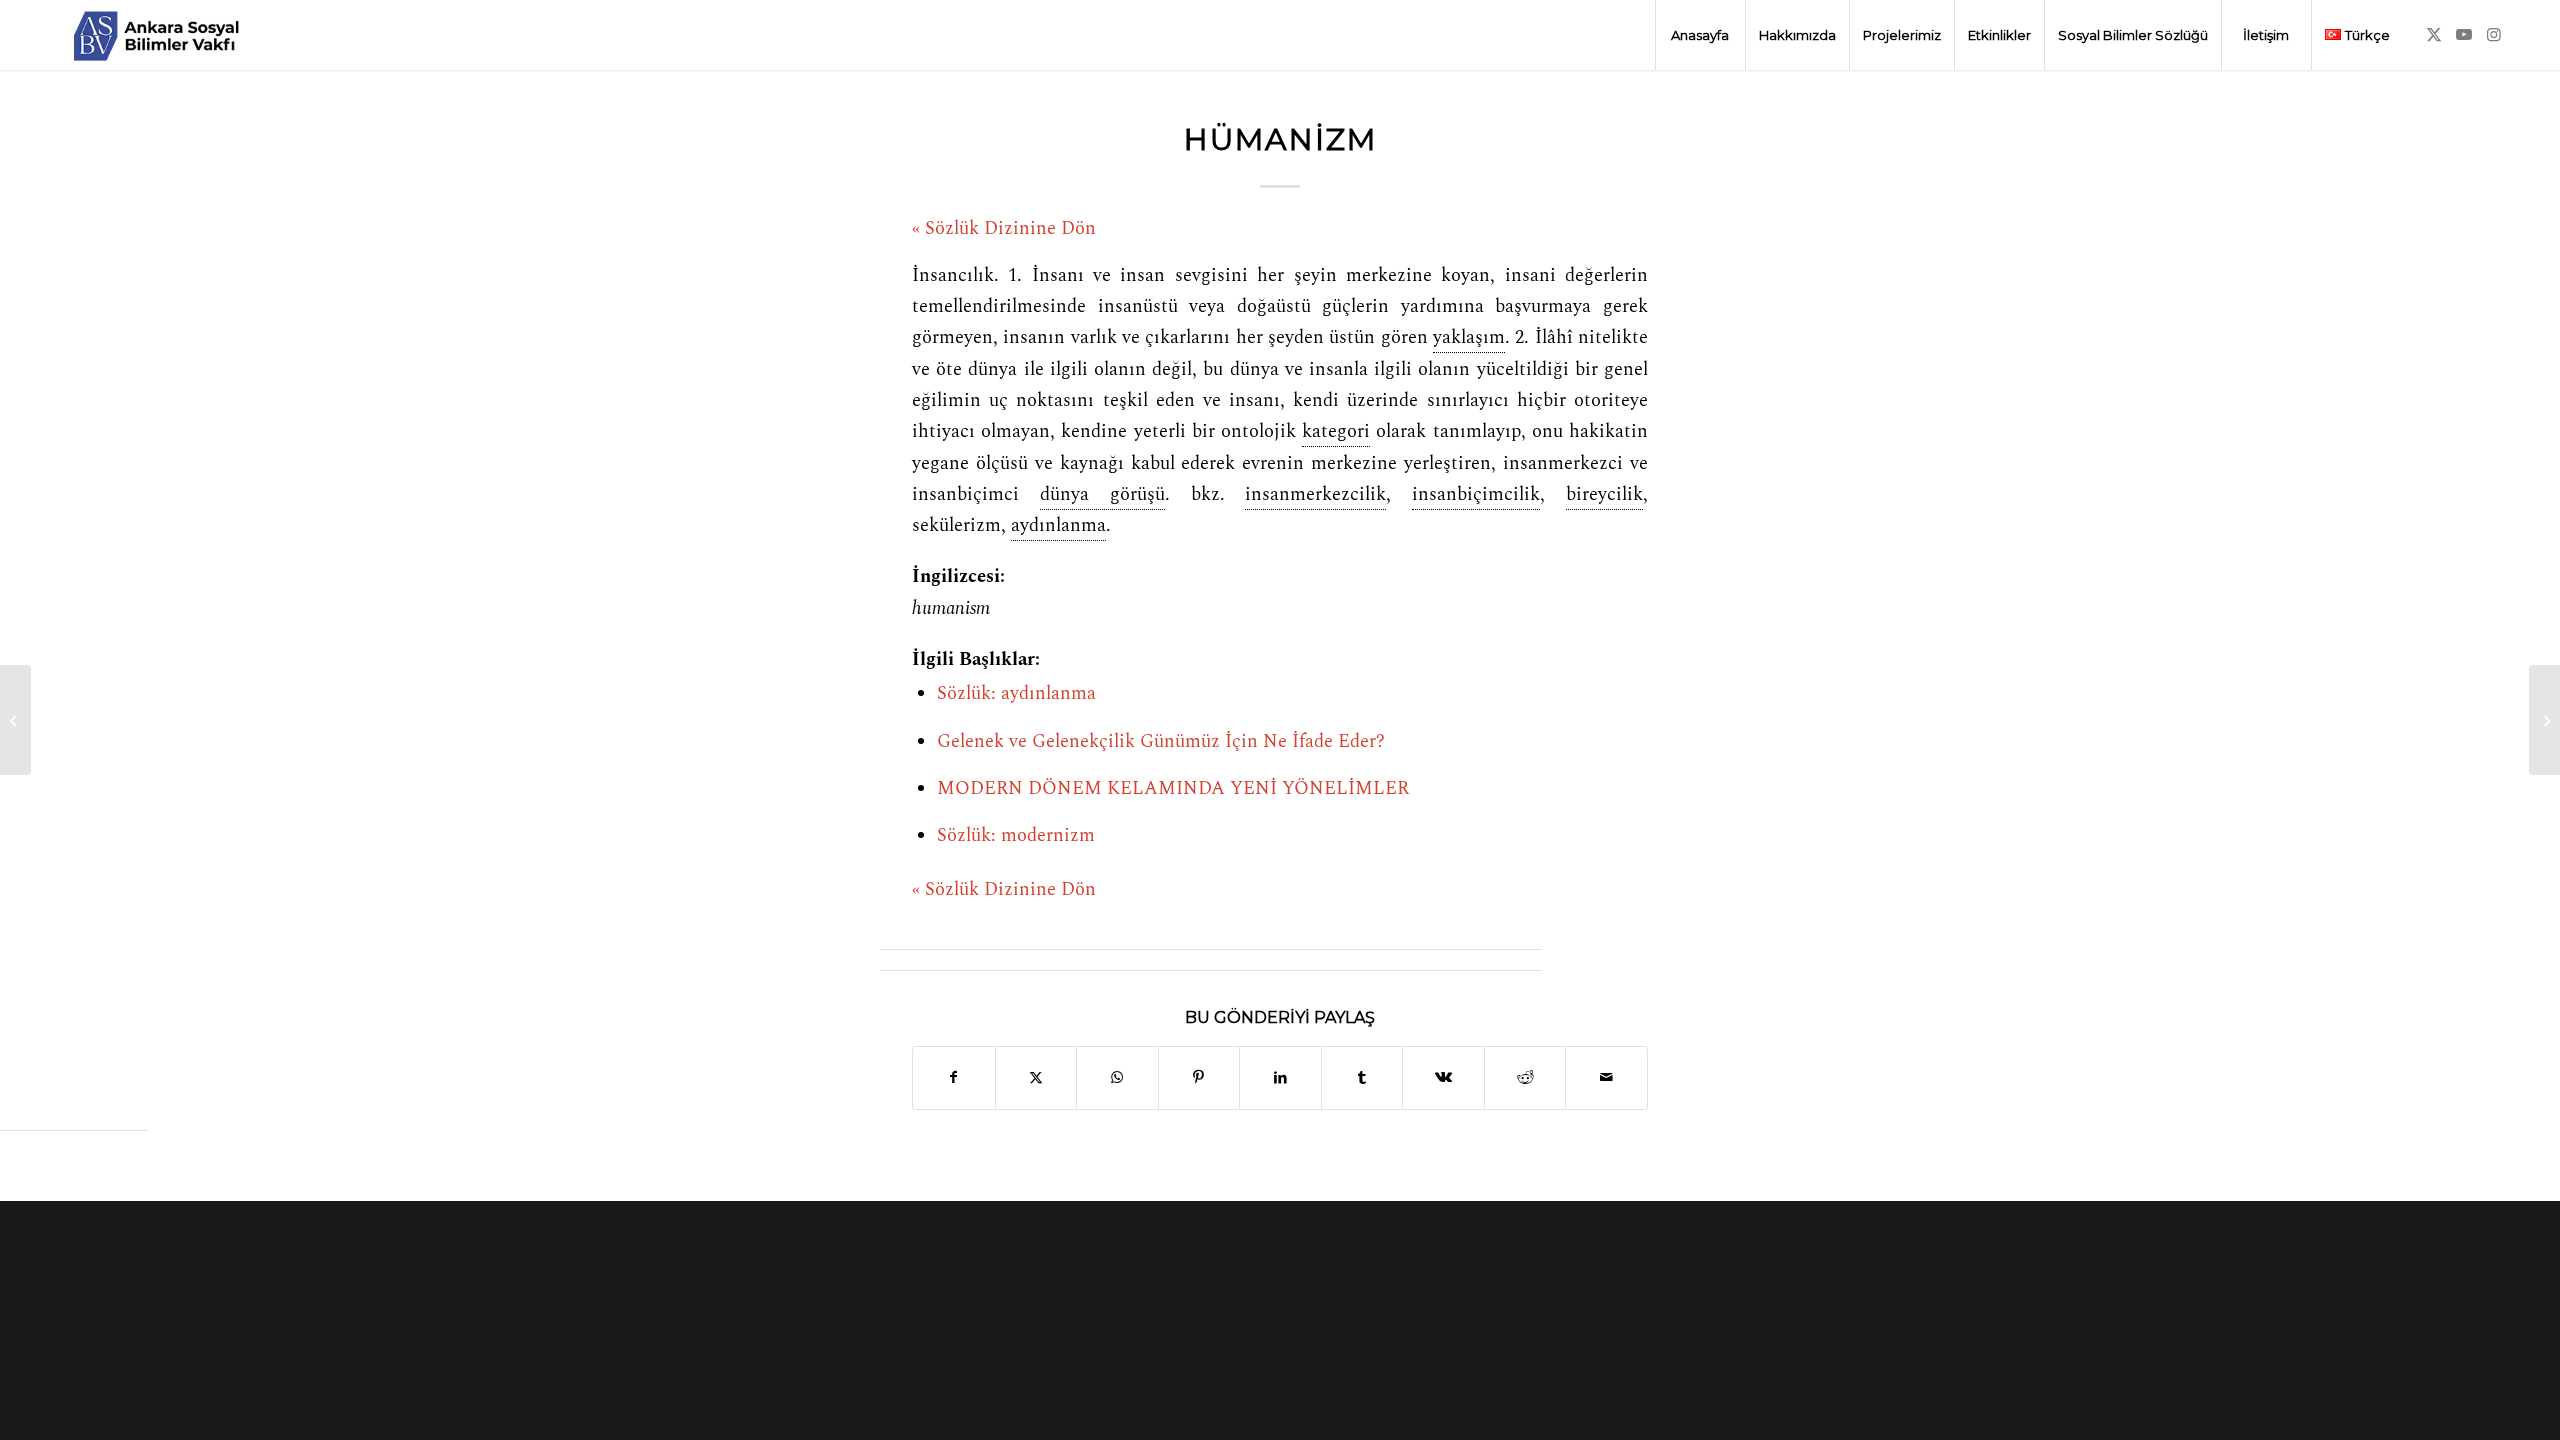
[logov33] (156, 35)
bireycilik (1604, 495)
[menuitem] (1700, 35)
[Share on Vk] (1443, 1077)
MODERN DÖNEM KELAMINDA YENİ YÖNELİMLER (1173, 789)
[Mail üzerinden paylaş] (1606, 1077)
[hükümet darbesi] (15, 720)
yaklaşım (1469, 338)
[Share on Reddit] (1525, 1077)
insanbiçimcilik (1476, 495)
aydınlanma (1058, 526)
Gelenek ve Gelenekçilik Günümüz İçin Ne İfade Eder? (1161, 742)
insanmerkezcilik (1315, 495)
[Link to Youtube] (2464, 34)
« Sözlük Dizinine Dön (1004, 229)
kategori (1336, 432)
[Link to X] (2434, 34)
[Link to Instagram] (2494, 34)
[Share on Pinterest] (1199, 1077)
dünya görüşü (1102, 495)
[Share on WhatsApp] (1117, 1077)
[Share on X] (1036, 1077)
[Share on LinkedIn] (1280, 1077)
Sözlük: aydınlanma (1016, 694)
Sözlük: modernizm (1016, 836)
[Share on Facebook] (954, 1077)
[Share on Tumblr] (1362, 1077)
